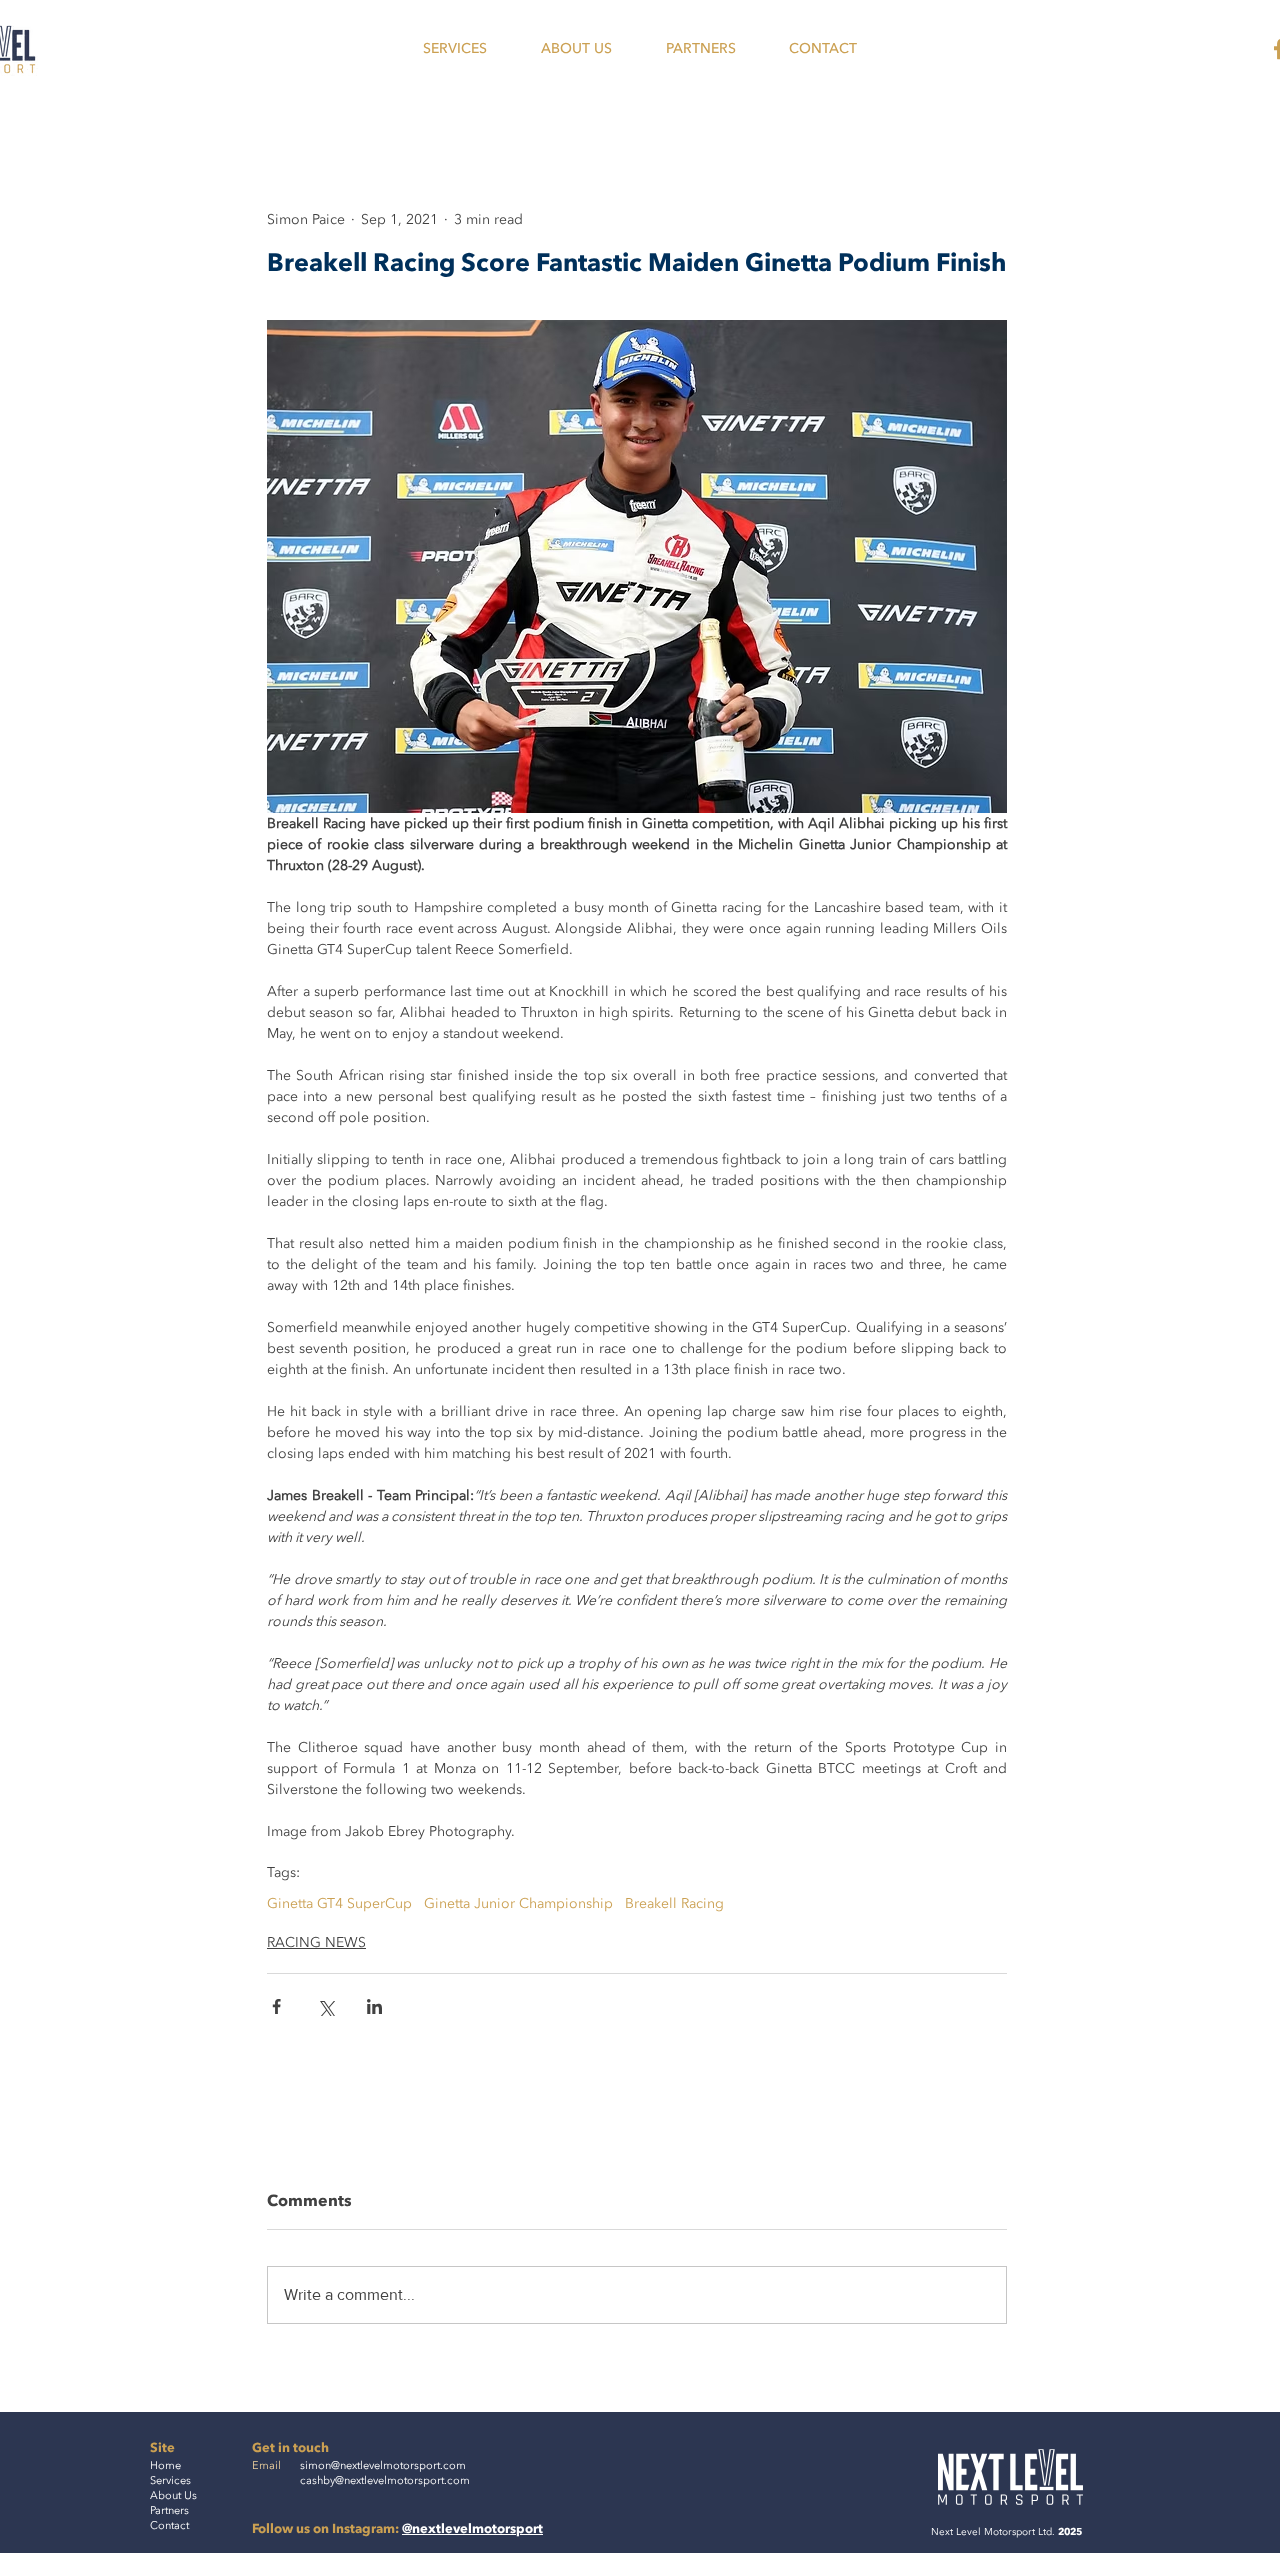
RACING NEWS (316, 1942)
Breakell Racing (674, 1903)
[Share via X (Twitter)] (325, 2006)
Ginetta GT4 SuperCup (339, 1903)
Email (266, 2465)
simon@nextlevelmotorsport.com (383, 2465)
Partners (169, 2510)
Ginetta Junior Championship (518, 1903)
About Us (173, 2495)
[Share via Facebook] (276, 2006)
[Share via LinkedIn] (374, 2006)
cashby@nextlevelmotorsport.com (385, 2480)
